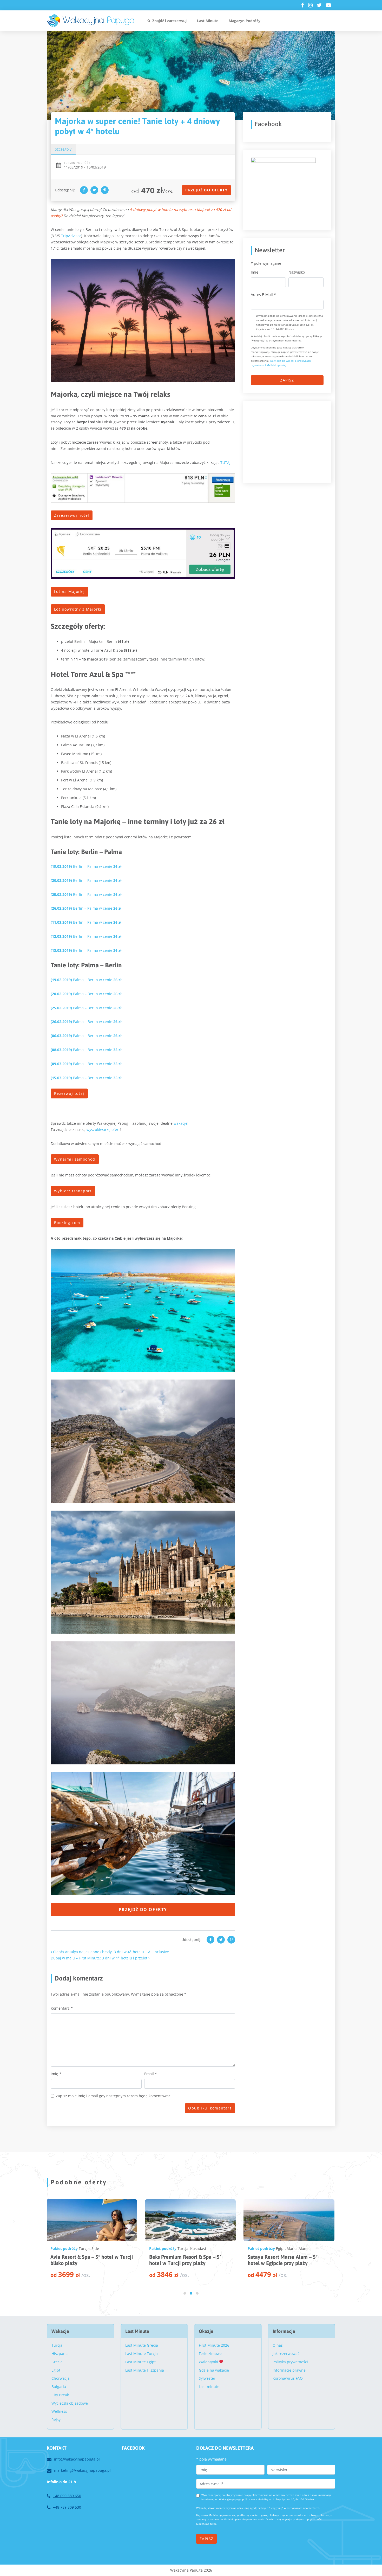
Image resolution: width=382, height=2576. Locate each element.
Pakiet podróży (64, 2248)
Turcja (183, 2248)
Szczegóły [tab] (63, 149)
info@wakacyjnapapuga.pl (77, 2459)
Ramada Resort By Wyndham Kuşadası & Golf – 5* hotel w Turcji (188, 2260)
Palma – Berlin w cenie (86, 980)
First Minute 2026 (214, 2345)
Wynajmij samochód (75, 1159)
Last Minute (208, 21)
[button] (185, 2293)
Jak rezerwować (286, 2354)
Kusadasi (198, 2248)
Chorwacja (61, 2378)
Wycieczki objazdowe (70, 2403)
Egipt (83, 2248)
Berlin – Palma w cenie (86, 866)
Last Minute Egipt (140, 2362)
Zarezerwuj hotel (72, 515)
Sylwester (207, 2378)
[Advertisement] (290, 441)
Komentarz (62, 2008)
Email (151, 2074)
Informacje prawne (289, 2370)
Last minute (209, 2387)
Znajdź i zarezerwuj (169, 21)
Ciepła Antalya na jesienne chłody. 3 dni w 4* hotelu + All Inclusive (110, 1952)
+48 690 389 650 (67, 2496)
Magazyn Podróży (245, 21)
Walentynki (209, 2362)
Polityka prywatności (290, 2362)
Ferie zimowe (210, 2354)
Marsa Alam (100, 2248)
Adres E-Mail (263, 295)
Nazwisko (297, 272)
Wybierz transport (73, 1191)
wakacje (180, 1123)
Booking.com (67, 1223)
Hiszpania (60, 2354)
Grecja (57, 2362)
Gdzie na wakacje (214, 2370)
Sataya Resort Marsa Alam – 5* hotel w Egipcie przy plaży (85, 2260)
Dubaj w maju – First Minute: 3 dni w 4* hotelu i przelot (100, 1958)
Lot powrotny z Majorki (78, 609)
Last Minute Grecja (142, 2345)
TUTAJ (225, 462)
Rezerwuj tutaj (69, 1093)
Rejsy (56, 2420)
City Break (60, 2395)
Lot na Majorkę (70, 591)
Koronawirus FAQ (288, 2378)
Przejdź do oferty (206, 190)
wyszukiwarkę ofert (103, 1130)
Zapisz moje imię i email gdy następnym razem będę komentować (113, 2096)
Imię (56, 2074)
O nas (278, 2345)
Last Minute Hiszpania (145, 2370)
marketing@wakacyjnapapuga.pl (82, 2470)
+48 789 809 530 (67, 2507)
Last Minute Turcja (141, 2354)
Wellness (59, 2411)
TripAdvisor (71, 236)
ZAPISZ (287, 380)
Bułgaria (59, 2387)
